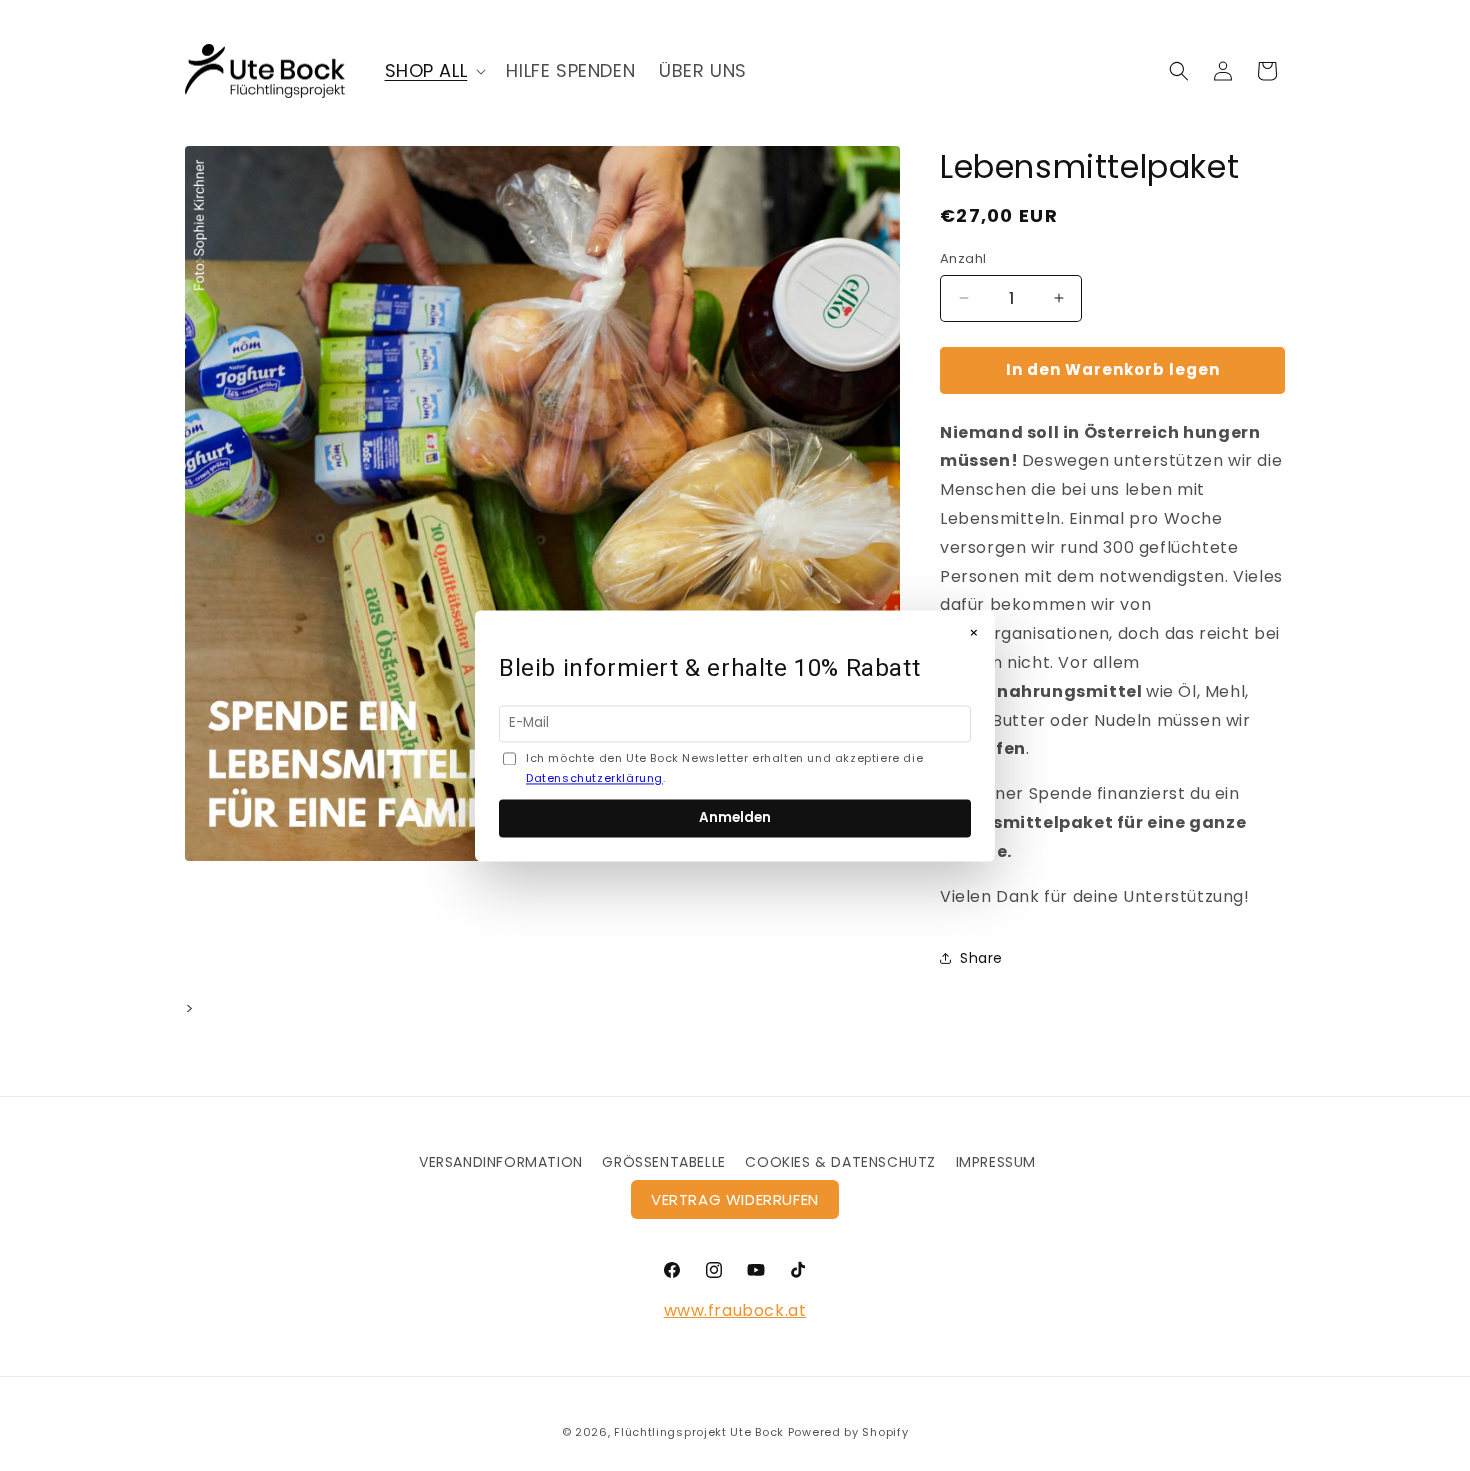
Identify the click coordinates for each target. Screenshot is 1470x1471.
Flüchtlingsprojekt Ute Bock (699, 1432)
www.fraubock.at (735, 1310)
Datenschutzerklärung (594, 778)
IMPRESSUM (996, 1162)
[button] (434, 70)
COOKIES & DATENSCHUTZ (840, 1162)
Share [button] (981, 958)
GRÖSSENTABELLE (663, 1162)
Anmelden (735, 817)
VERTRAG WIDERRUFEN (735, 1199)
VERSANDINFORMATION (501, 1162)
